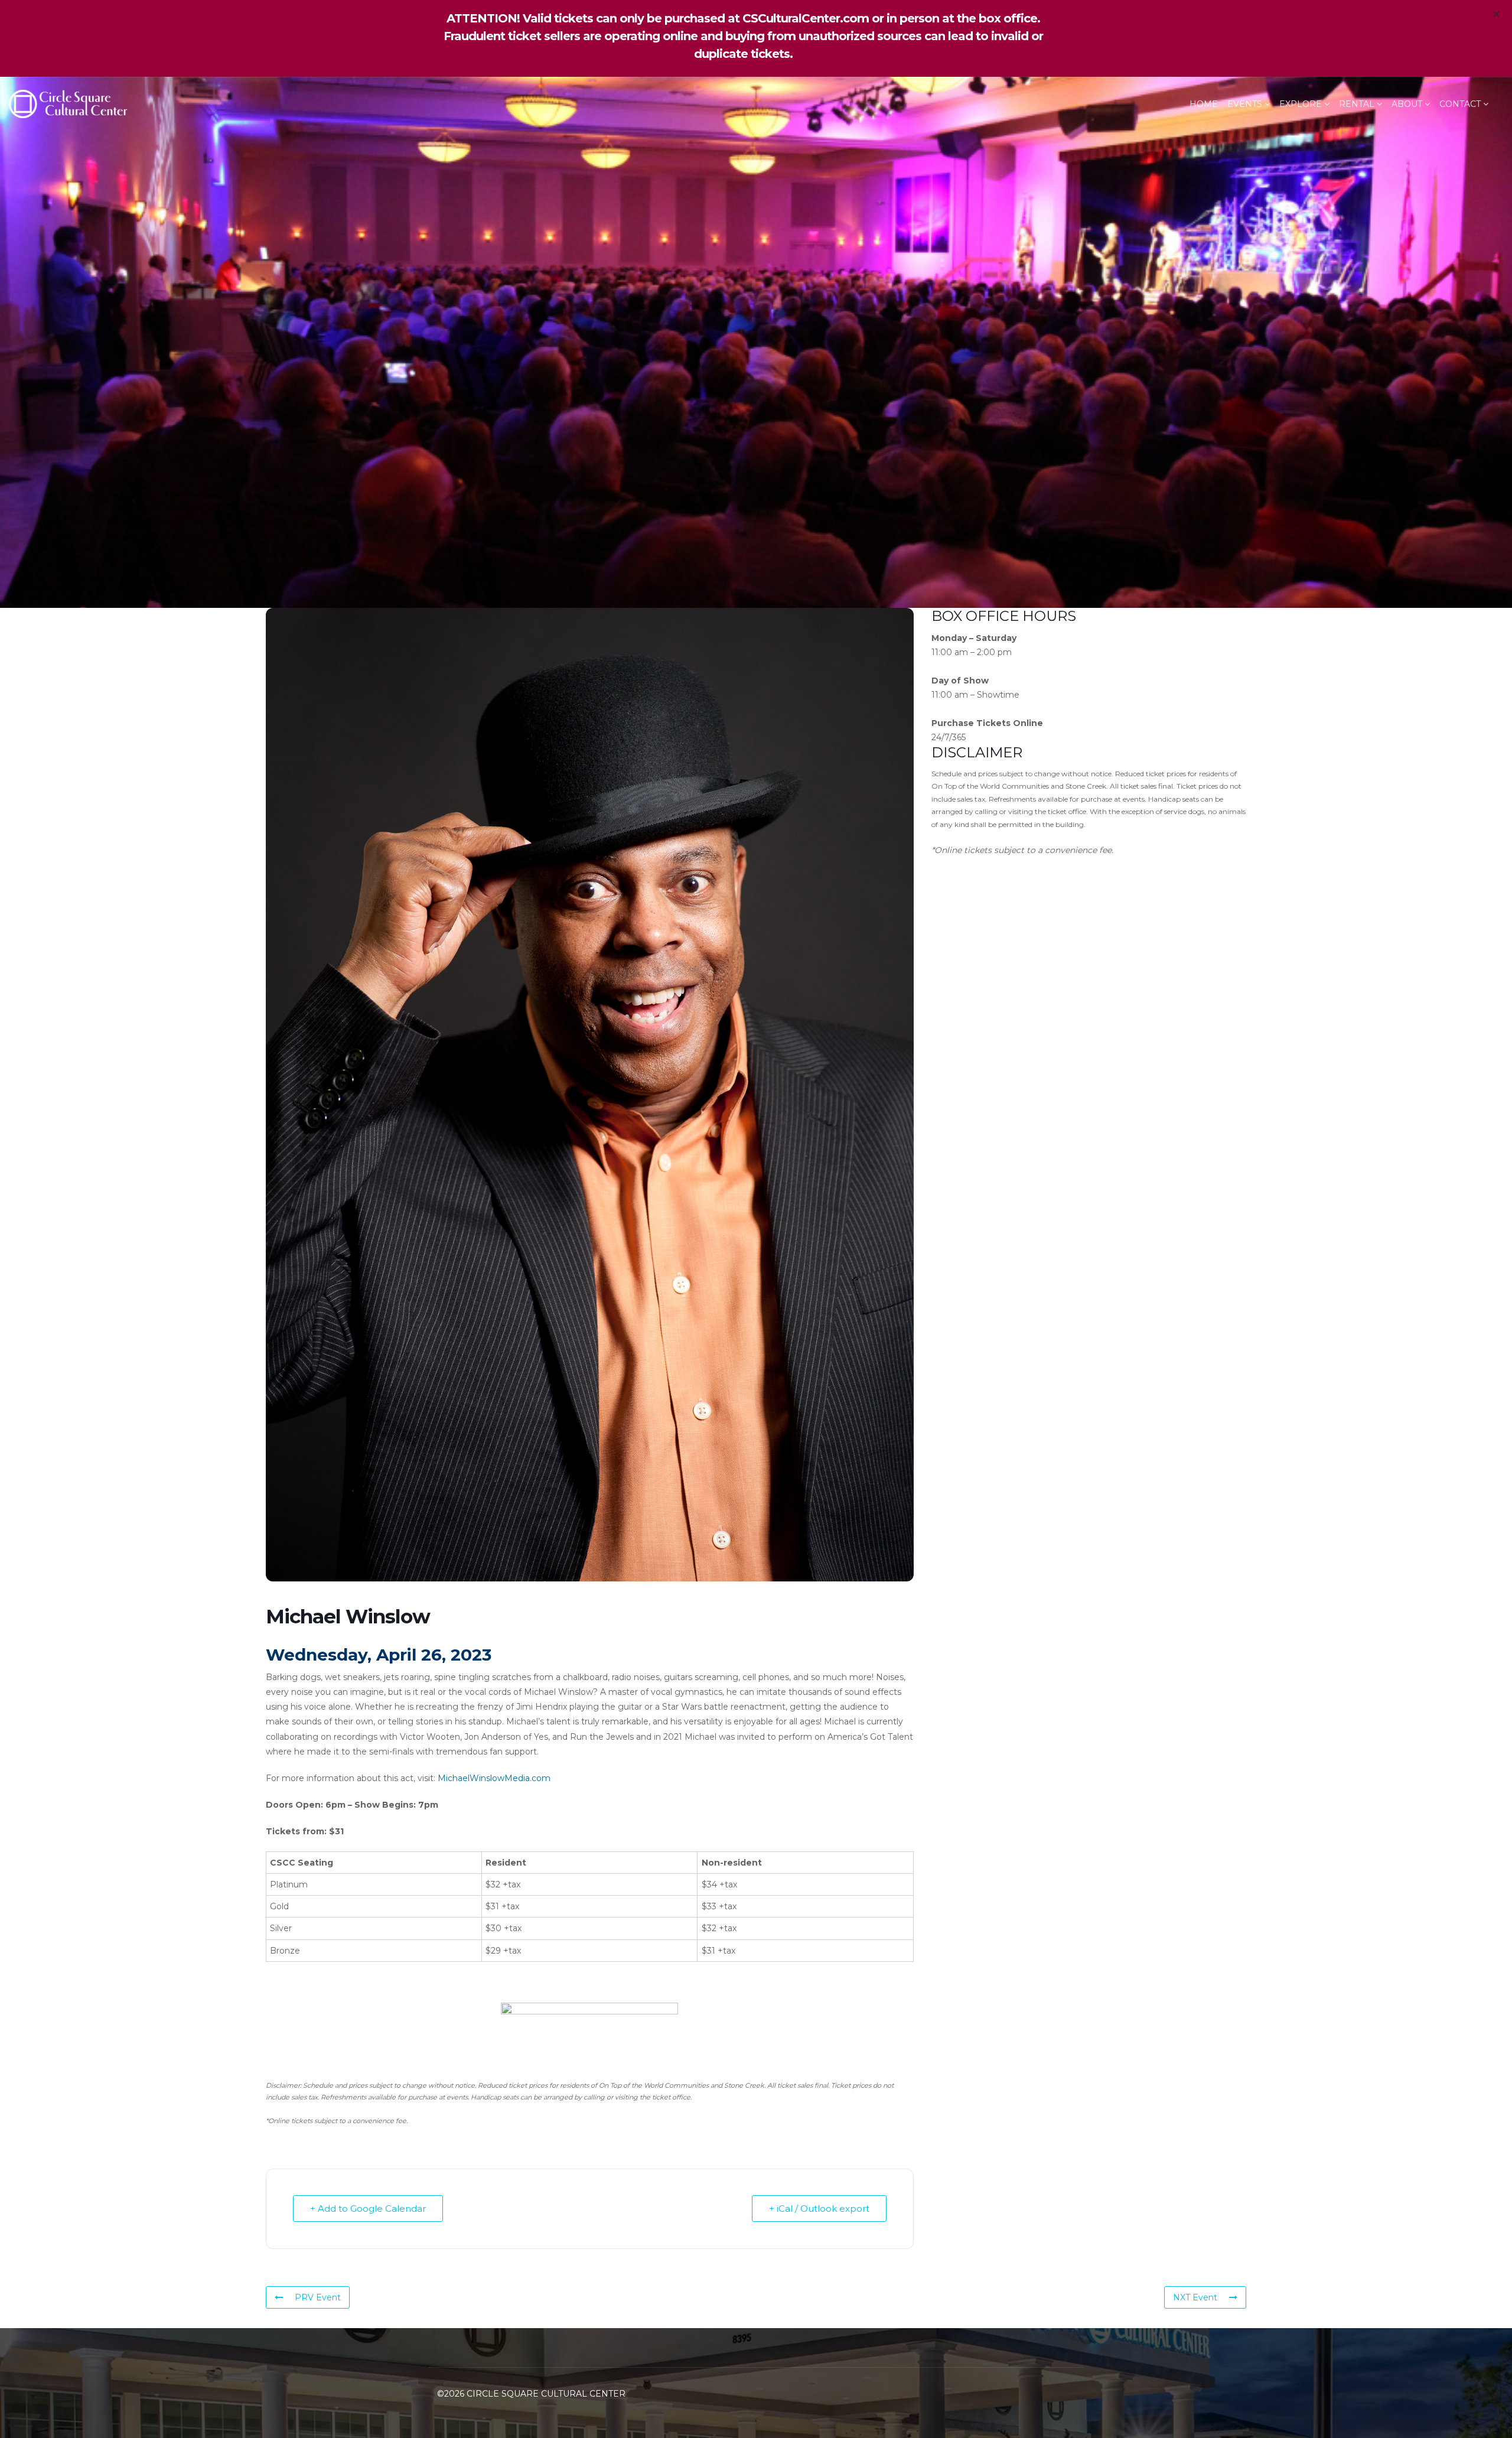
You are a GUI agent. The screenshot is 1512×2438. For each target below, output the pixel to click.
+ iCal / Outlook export (819, 2208)
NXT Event (1195, 2297)
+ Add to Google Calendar (368, 2208)
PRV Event (318, 2297)
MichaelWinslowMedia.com (494, 1778)
